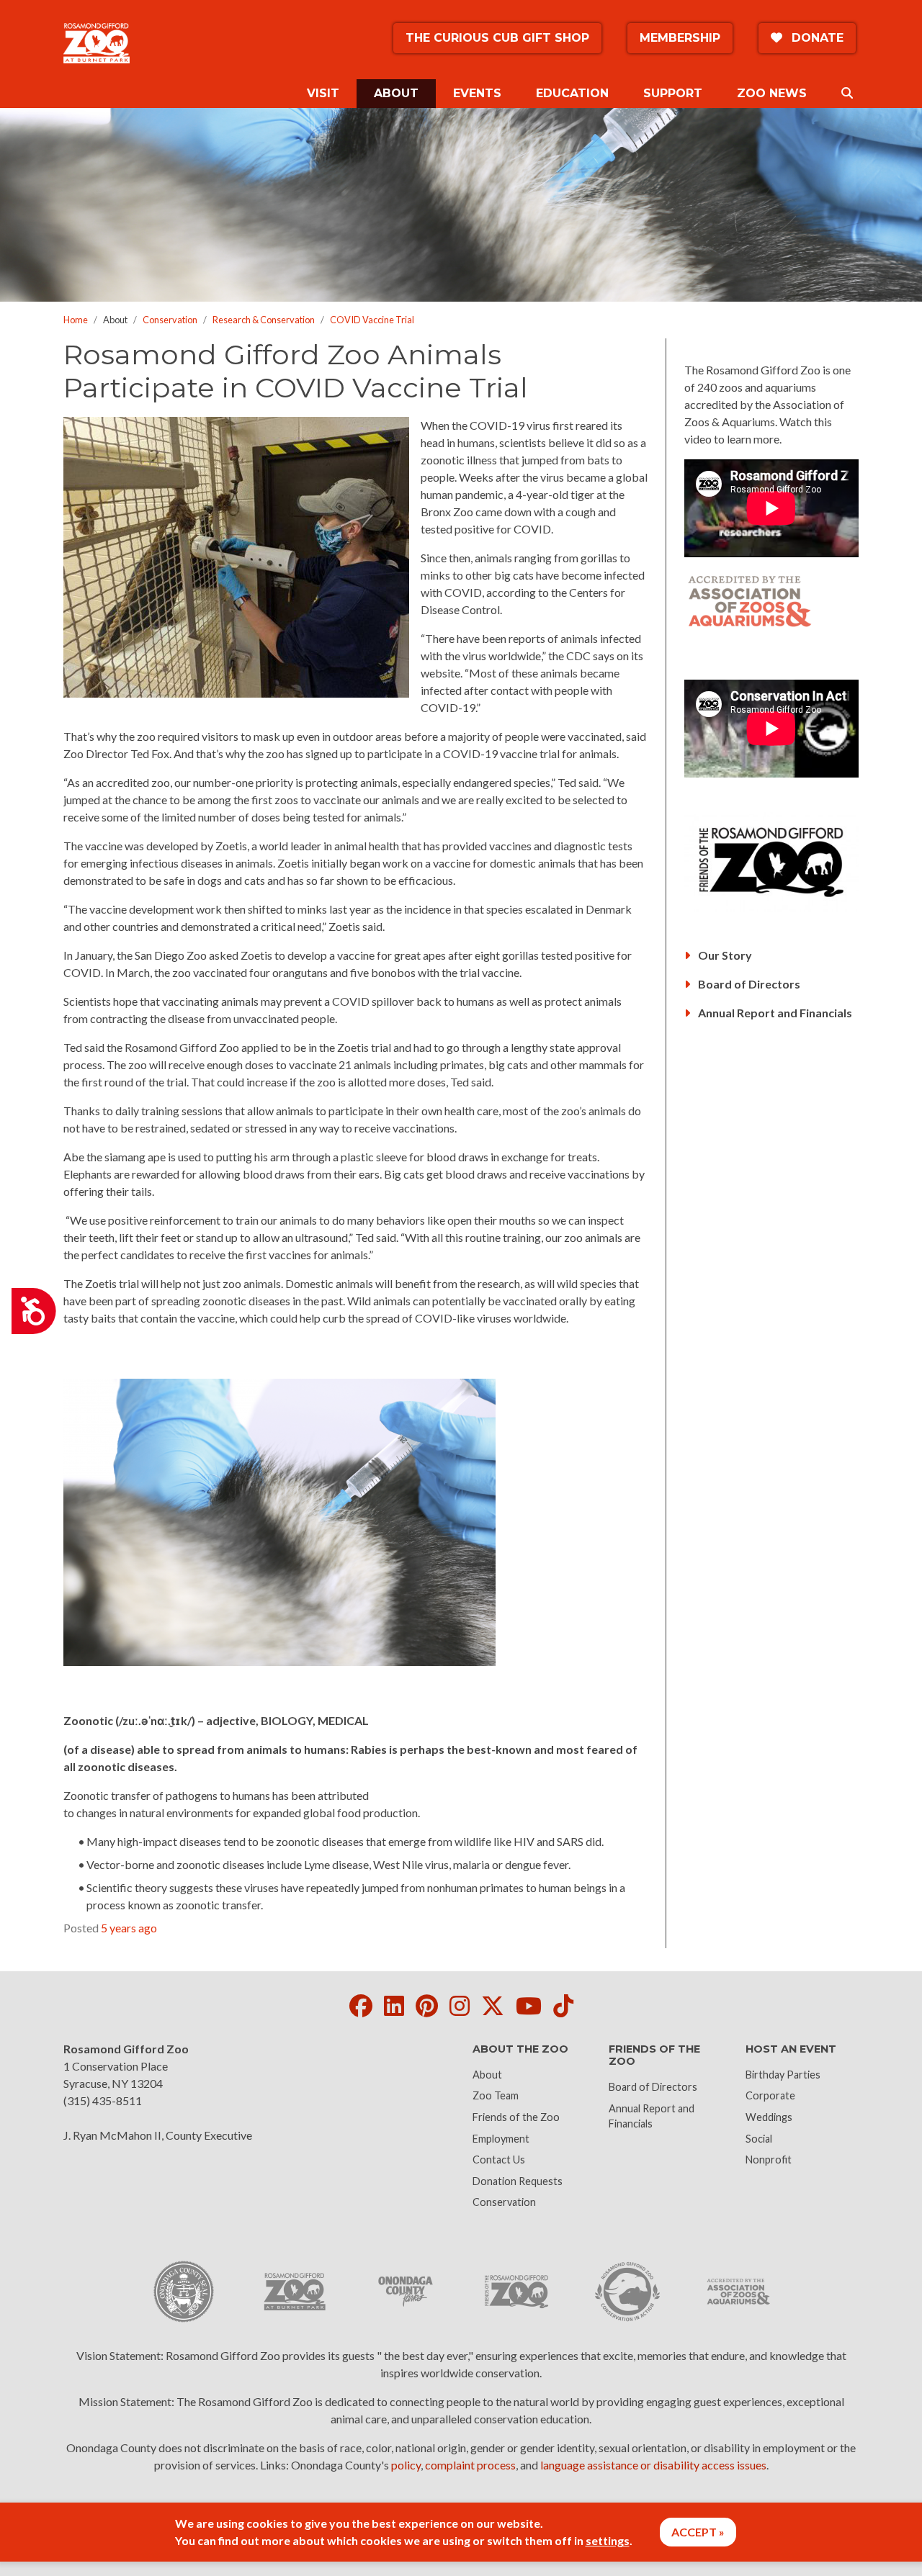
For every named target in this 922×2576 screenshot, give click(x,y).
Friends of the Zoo (516, 2117)
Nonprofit (769, 2160)
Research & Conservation (264, 320)
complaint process (470, 2465)
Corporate (770, 2095)
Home (76, 320)
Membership (680, 38)
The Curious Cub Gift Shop (497, 38)
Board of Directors (748, 984)
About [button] (405, 93)
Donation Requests (518, 2181)
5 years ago (129, 1928)
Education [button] (572, 93)
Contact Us (499, 2160)
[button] (847, 94)
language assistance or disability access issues (653, 2465)
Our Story (724, 955)
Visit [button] (323, 93)
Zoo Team (496, 2095)
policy (406, 2465)
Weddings (769, 2117)
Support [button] (673, 93)
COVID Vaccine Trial (372, 320)
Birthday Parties (783, 2075)
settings (608, 2540)
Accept (694, 2532)
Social (759, 2139)
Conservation (170, 320)
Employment (501, 2139)
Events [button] (477, 93)
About (487, 2075)
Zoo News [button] (772, 93)
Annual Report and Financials (774, 1013)
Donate (816, 38)
